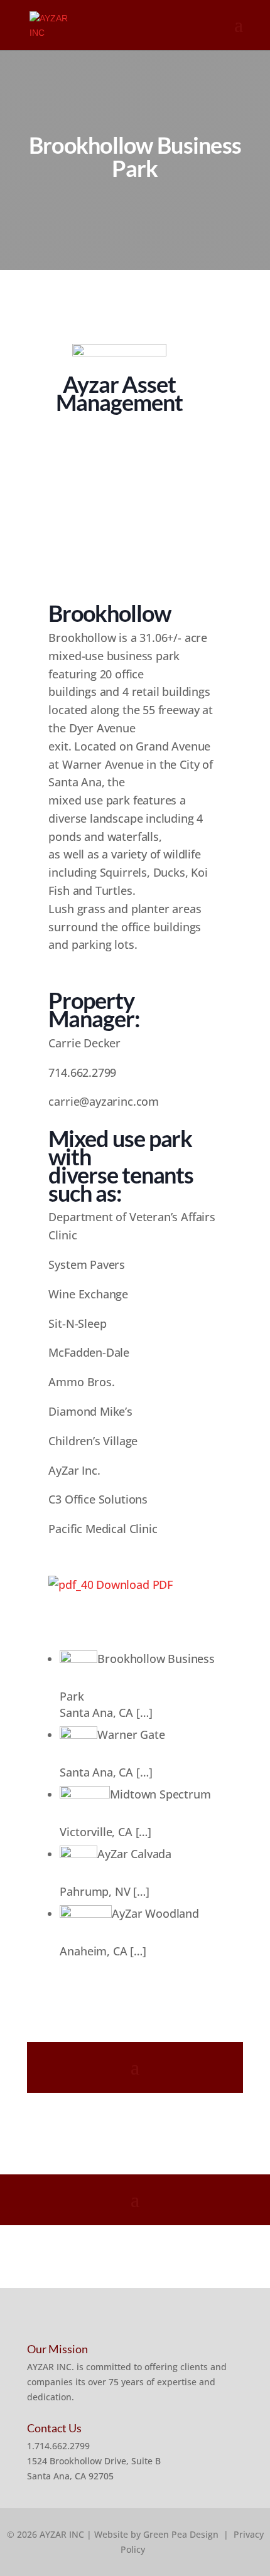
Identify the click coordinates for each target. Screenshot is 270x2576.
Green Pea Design (181, 2534)
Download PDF (133, 1585)
